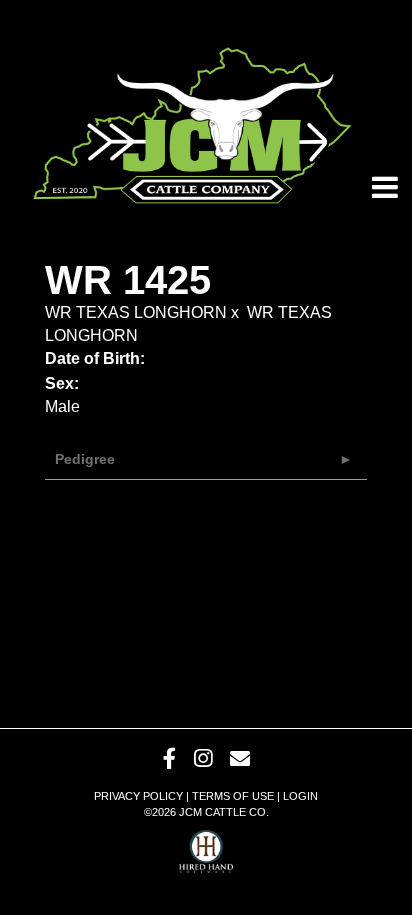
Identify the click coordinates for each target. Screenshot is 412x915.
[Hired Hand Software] (206, 845)
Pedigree (85, 459)
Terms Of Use (233, 796)
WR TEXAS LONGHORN (136, 312)
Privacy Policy (138, 796)
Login (300, 796)
